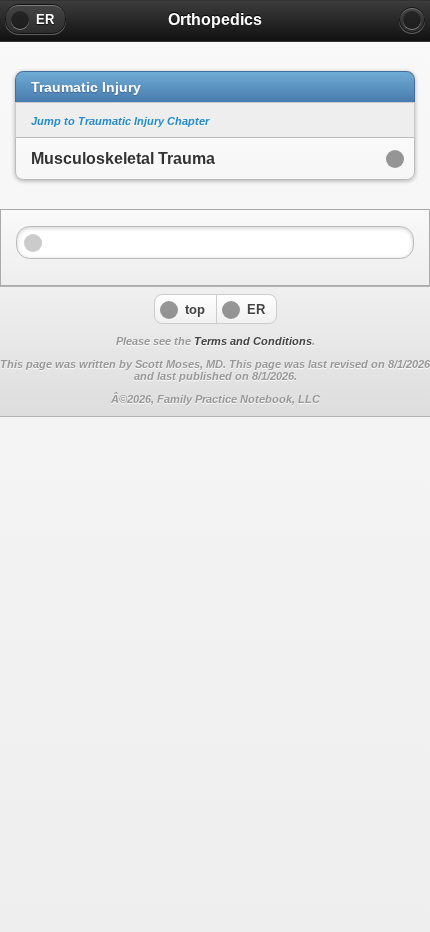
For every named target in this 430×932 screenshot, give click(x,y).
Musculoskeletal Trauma (123, 158)
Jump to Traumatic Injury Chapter (120, 121)
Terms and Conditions (253, 341)
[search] (412, 20)
